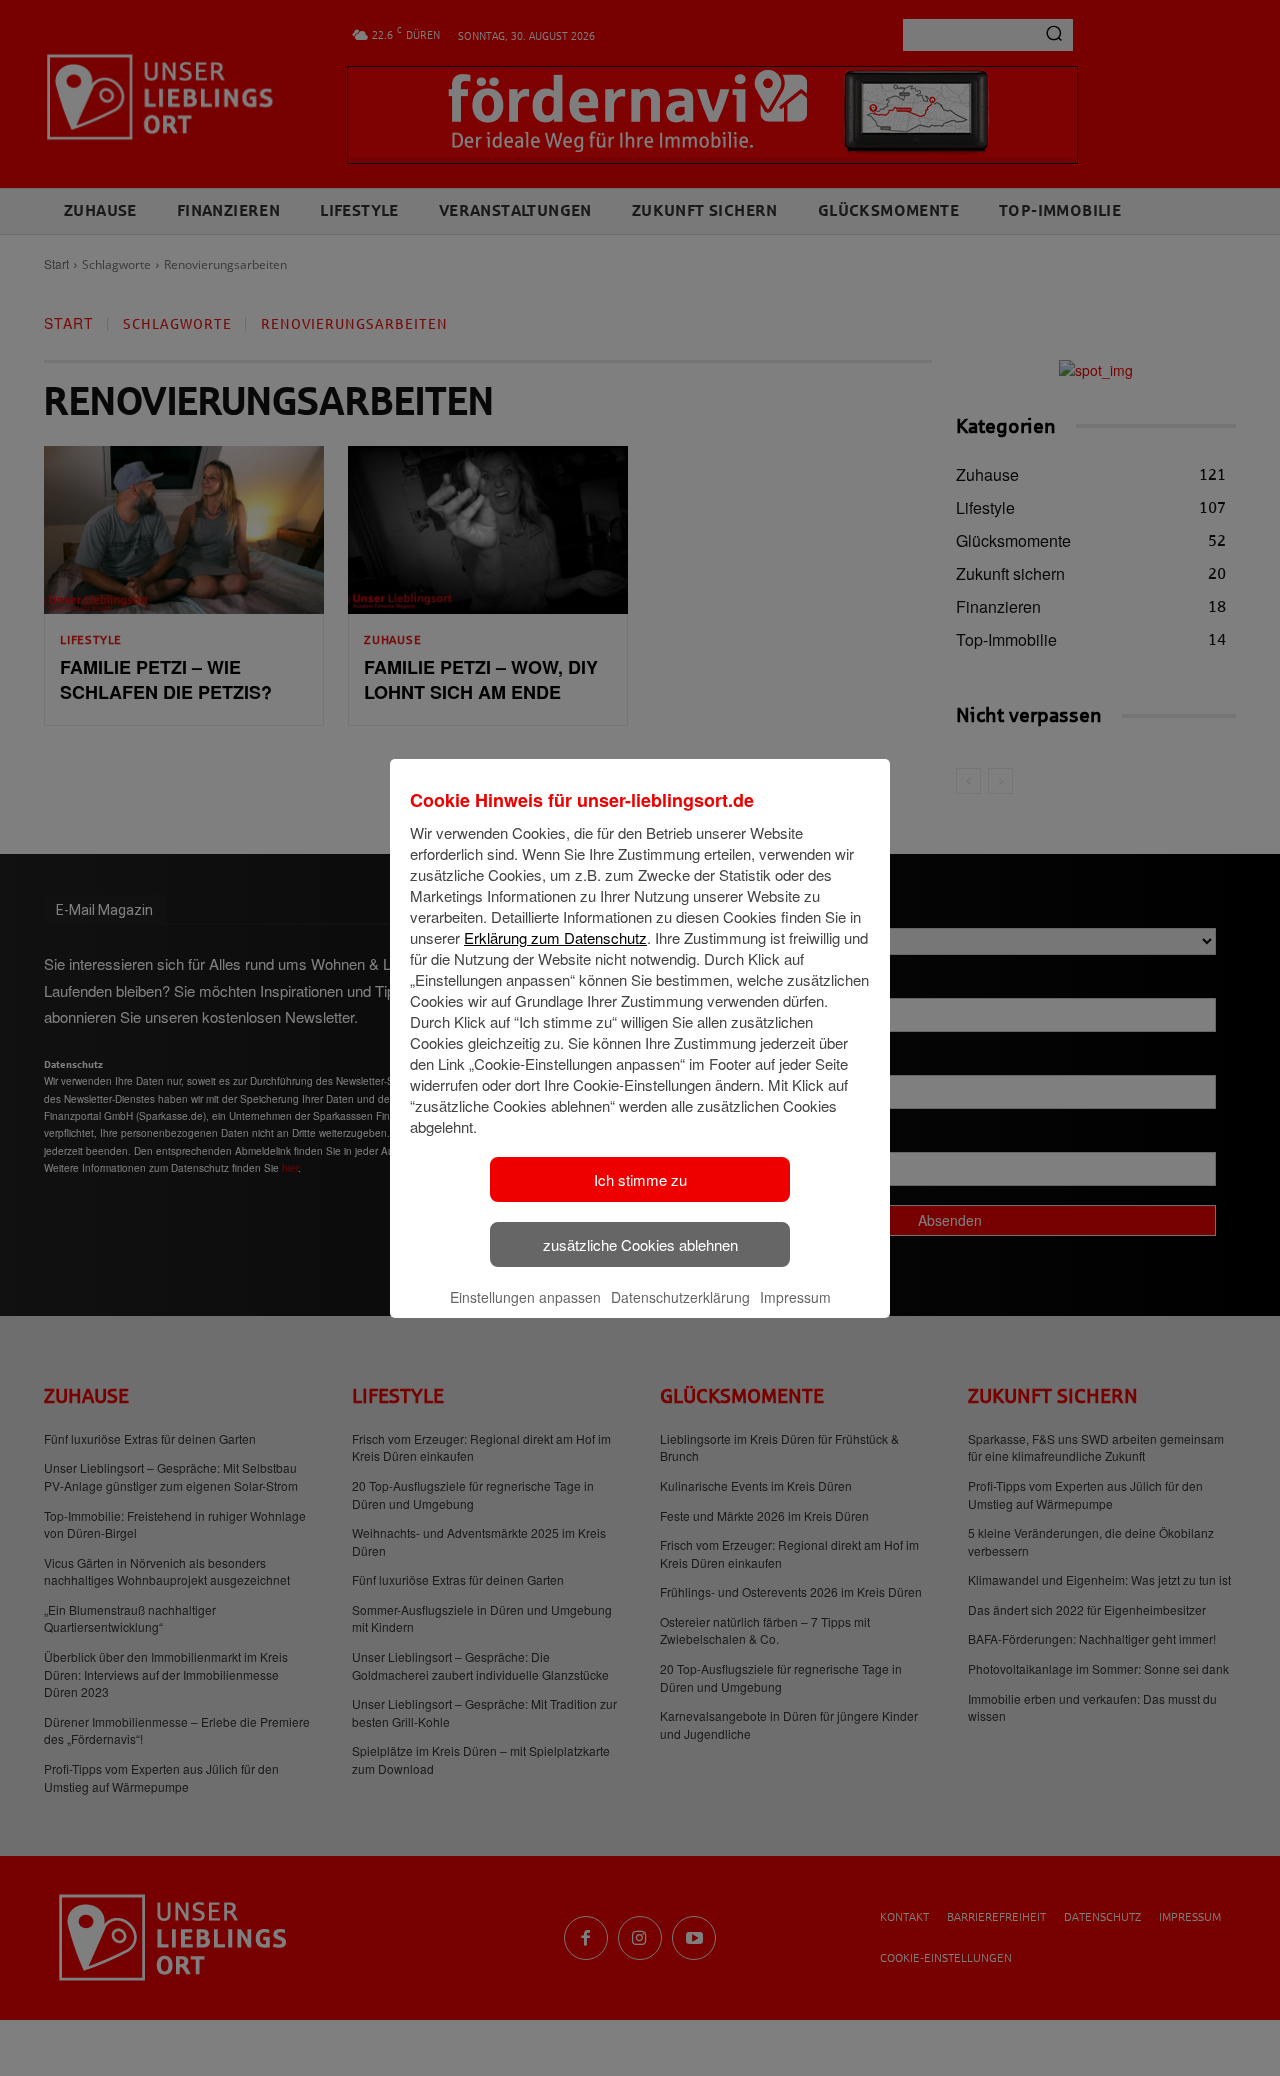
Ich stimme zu (640, 1179)
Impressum (795, 1297)
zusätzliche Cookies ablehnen (640, 1244)
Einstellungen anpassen (525, 1297)
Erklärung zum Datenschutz (555, 937)
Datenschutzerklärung (680, 1297)
